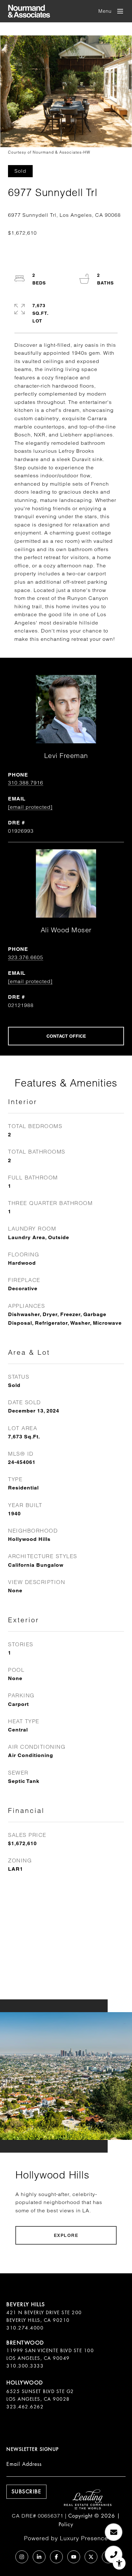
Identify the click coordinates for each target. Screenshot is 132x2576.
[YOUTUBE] (74, 2557)
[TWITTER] (91, 2557)
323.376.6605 (26, 957)
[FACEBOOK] (56, 2557)
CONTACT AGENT (66, 1036)
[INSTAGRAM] (22, 2557)
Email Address (24, 2464)
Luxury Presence (84, 2538)
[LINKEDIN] (39, 2557)
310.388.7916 (26, 783)
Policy (66, 2524)
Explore (66, 2235)
